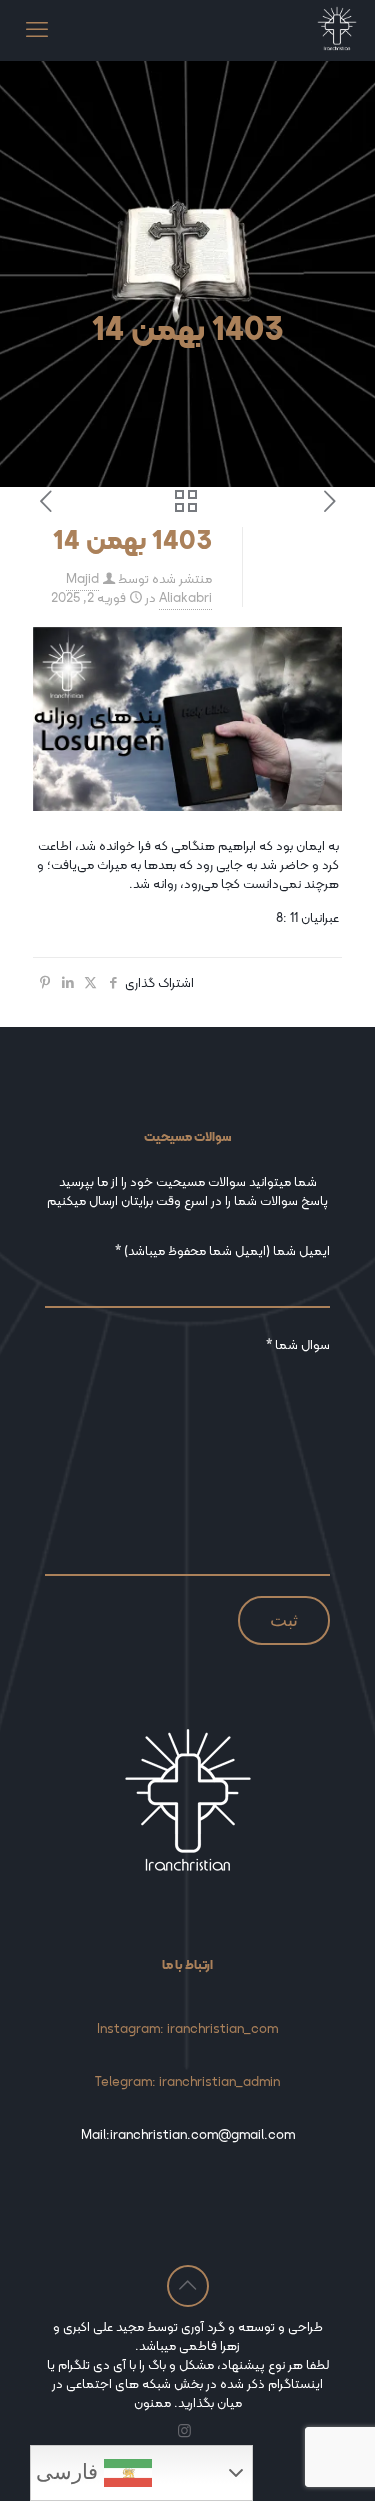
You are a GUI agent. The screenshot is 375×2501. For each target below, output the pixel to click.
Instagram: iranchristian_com (187, 2028)
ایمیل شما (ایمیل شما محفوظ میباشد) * (222, 1251)
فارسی (70, 2472)
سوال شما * (298, 1345)
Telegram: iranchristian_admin (187, 2081)
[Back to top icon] (188, 2286)
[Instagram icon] (184, 2431)
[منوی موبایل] (37, 30)
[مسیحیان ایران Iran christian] (337, 30)
